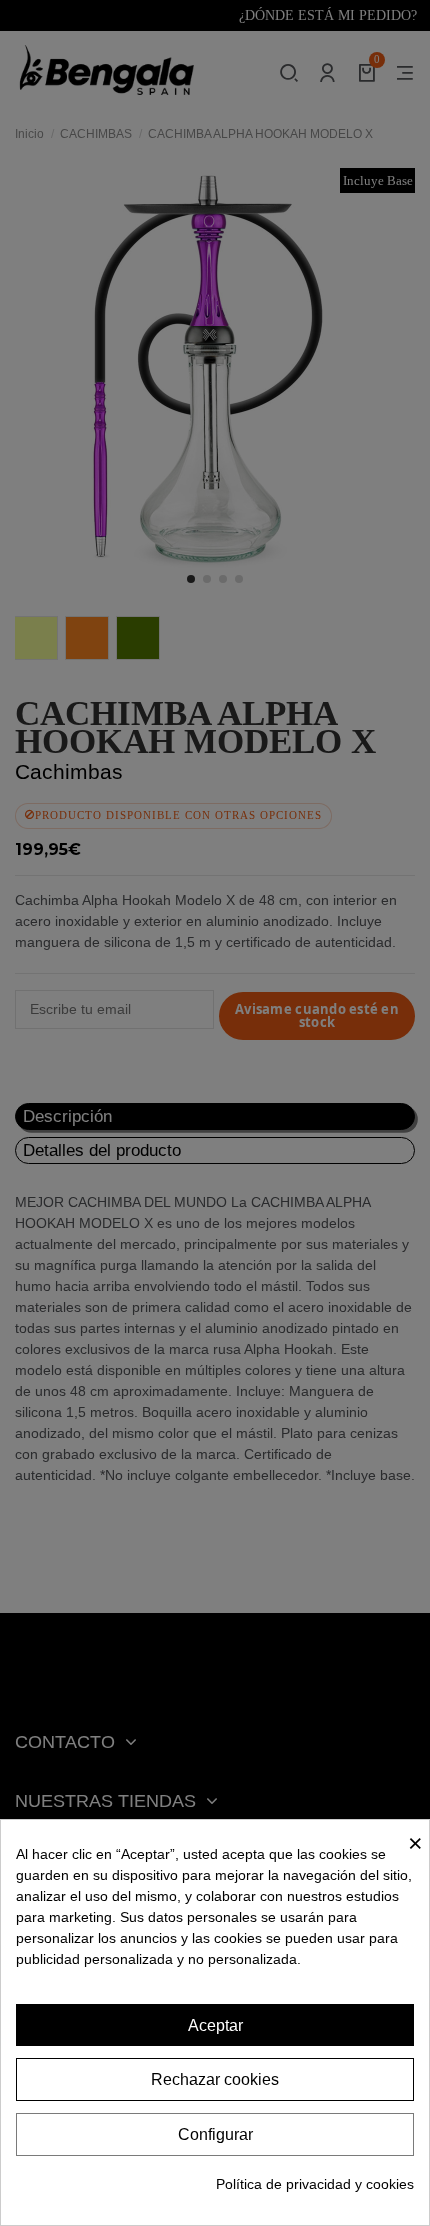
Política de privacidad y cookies (315, 2184)
